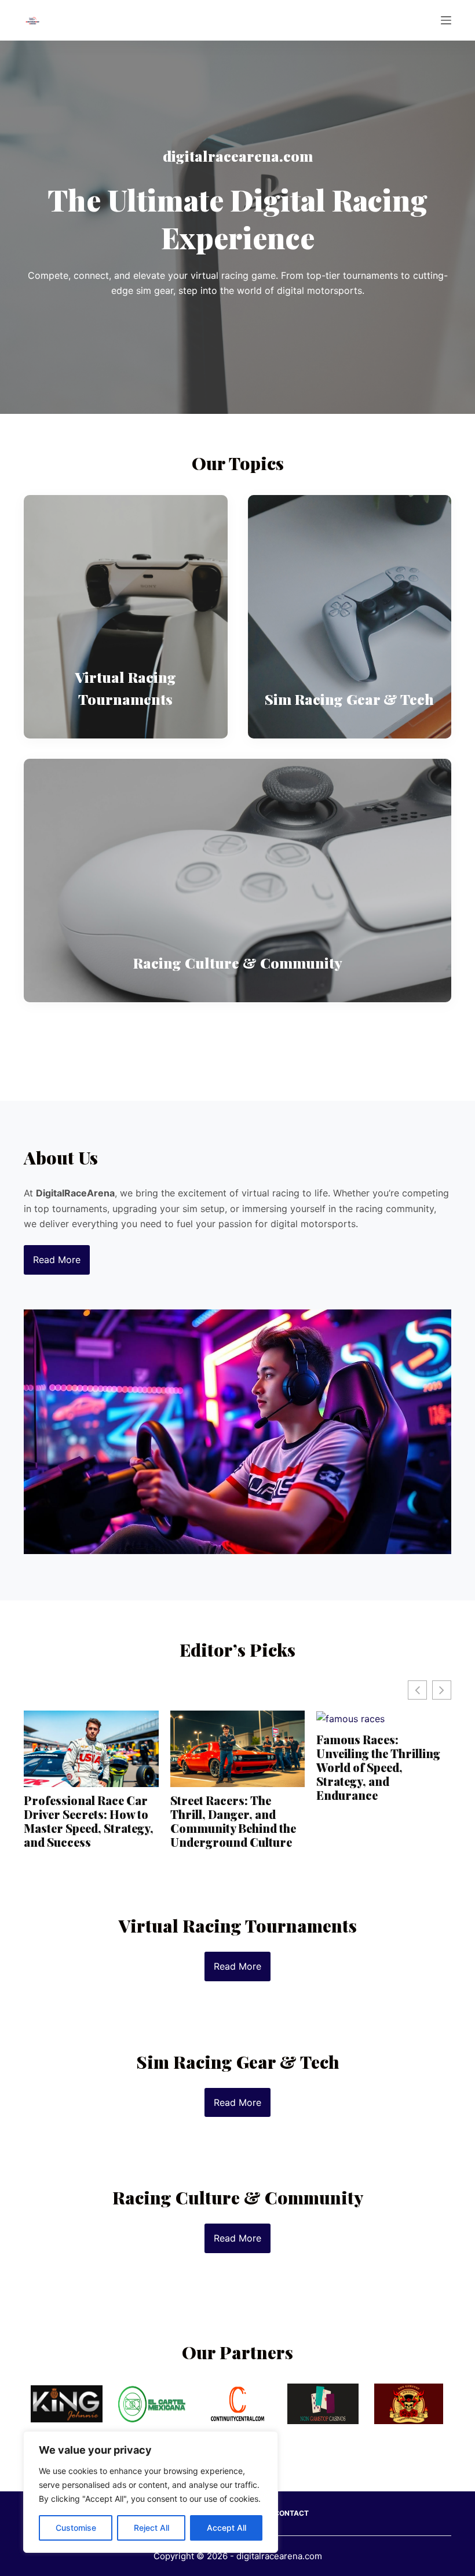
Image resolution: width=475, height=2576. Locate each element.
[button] (442, 1690)
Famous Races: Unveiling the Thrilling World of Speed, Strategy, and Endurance (378, 1767)
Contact (291, 2513)
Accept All (226, 2528)
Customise (76, 2528)
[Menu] (446, 20)
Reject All (151, 2528)
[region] (151, 2492)
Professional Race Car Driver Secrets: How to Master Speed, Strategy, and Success (89, 1821)
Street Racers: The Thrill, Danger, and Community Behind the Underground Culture (233, 1821)
